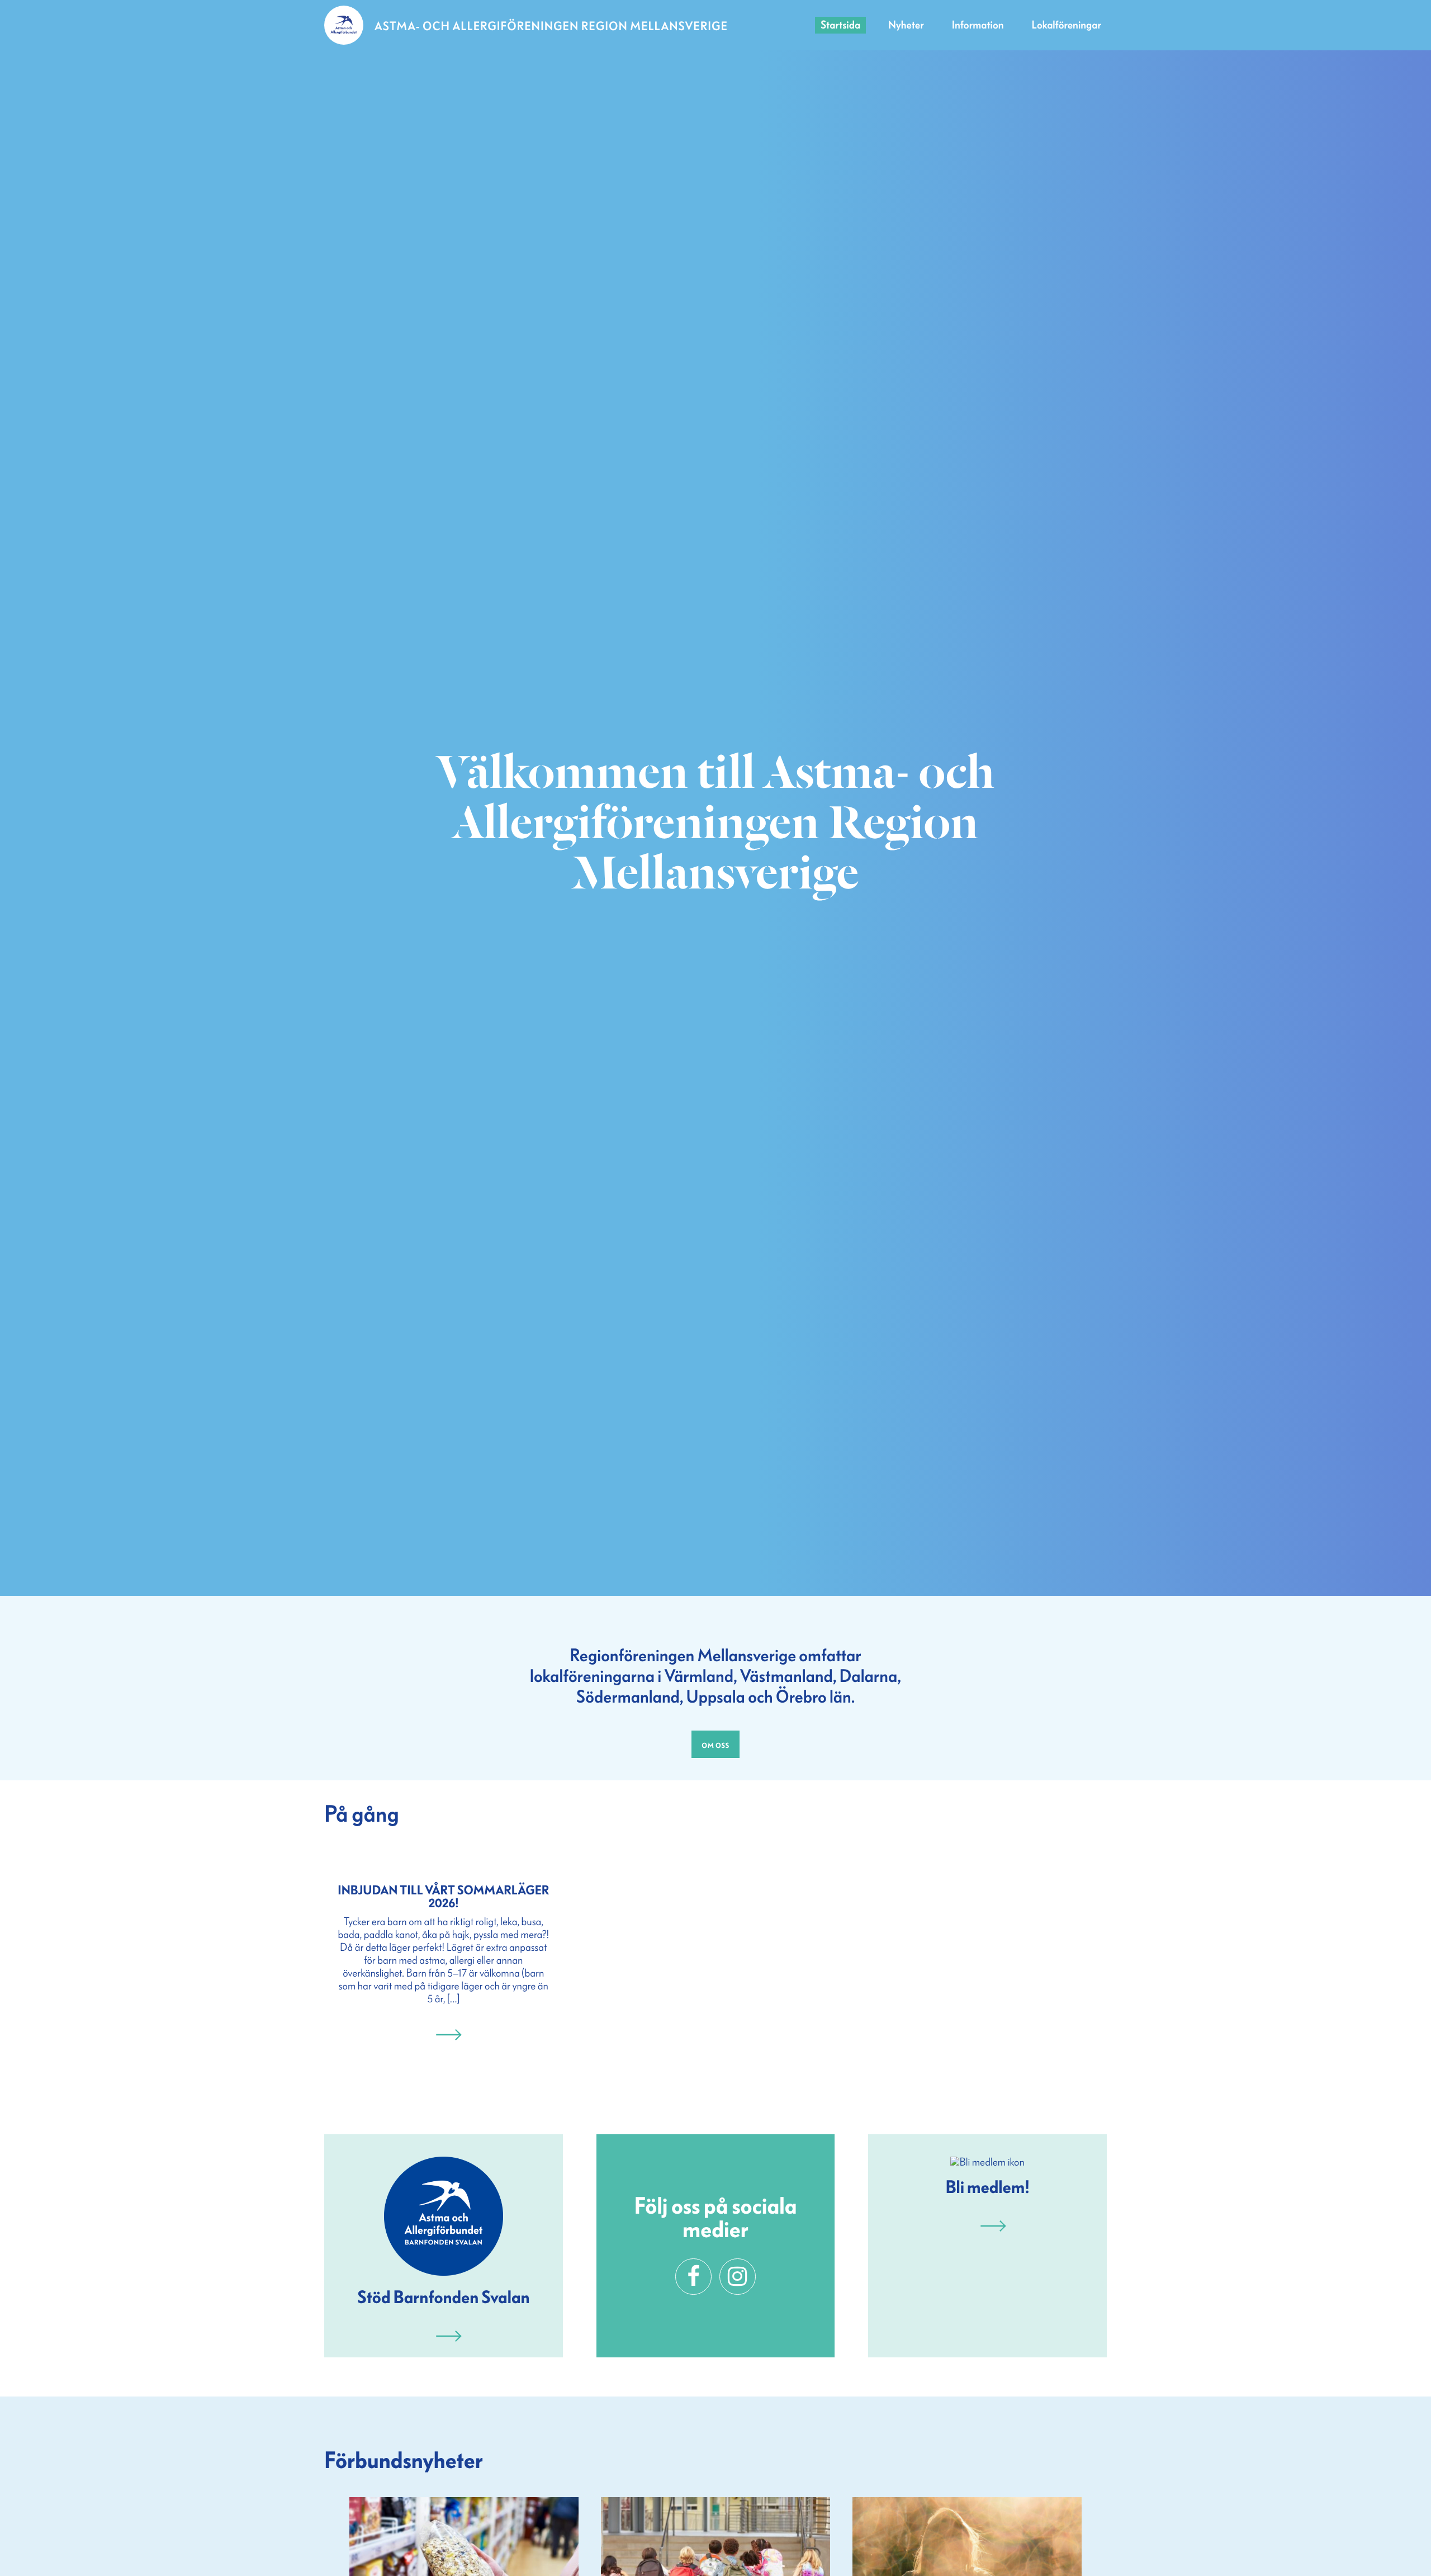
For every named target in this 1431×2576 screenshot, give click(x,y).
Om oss (715, 1744)
